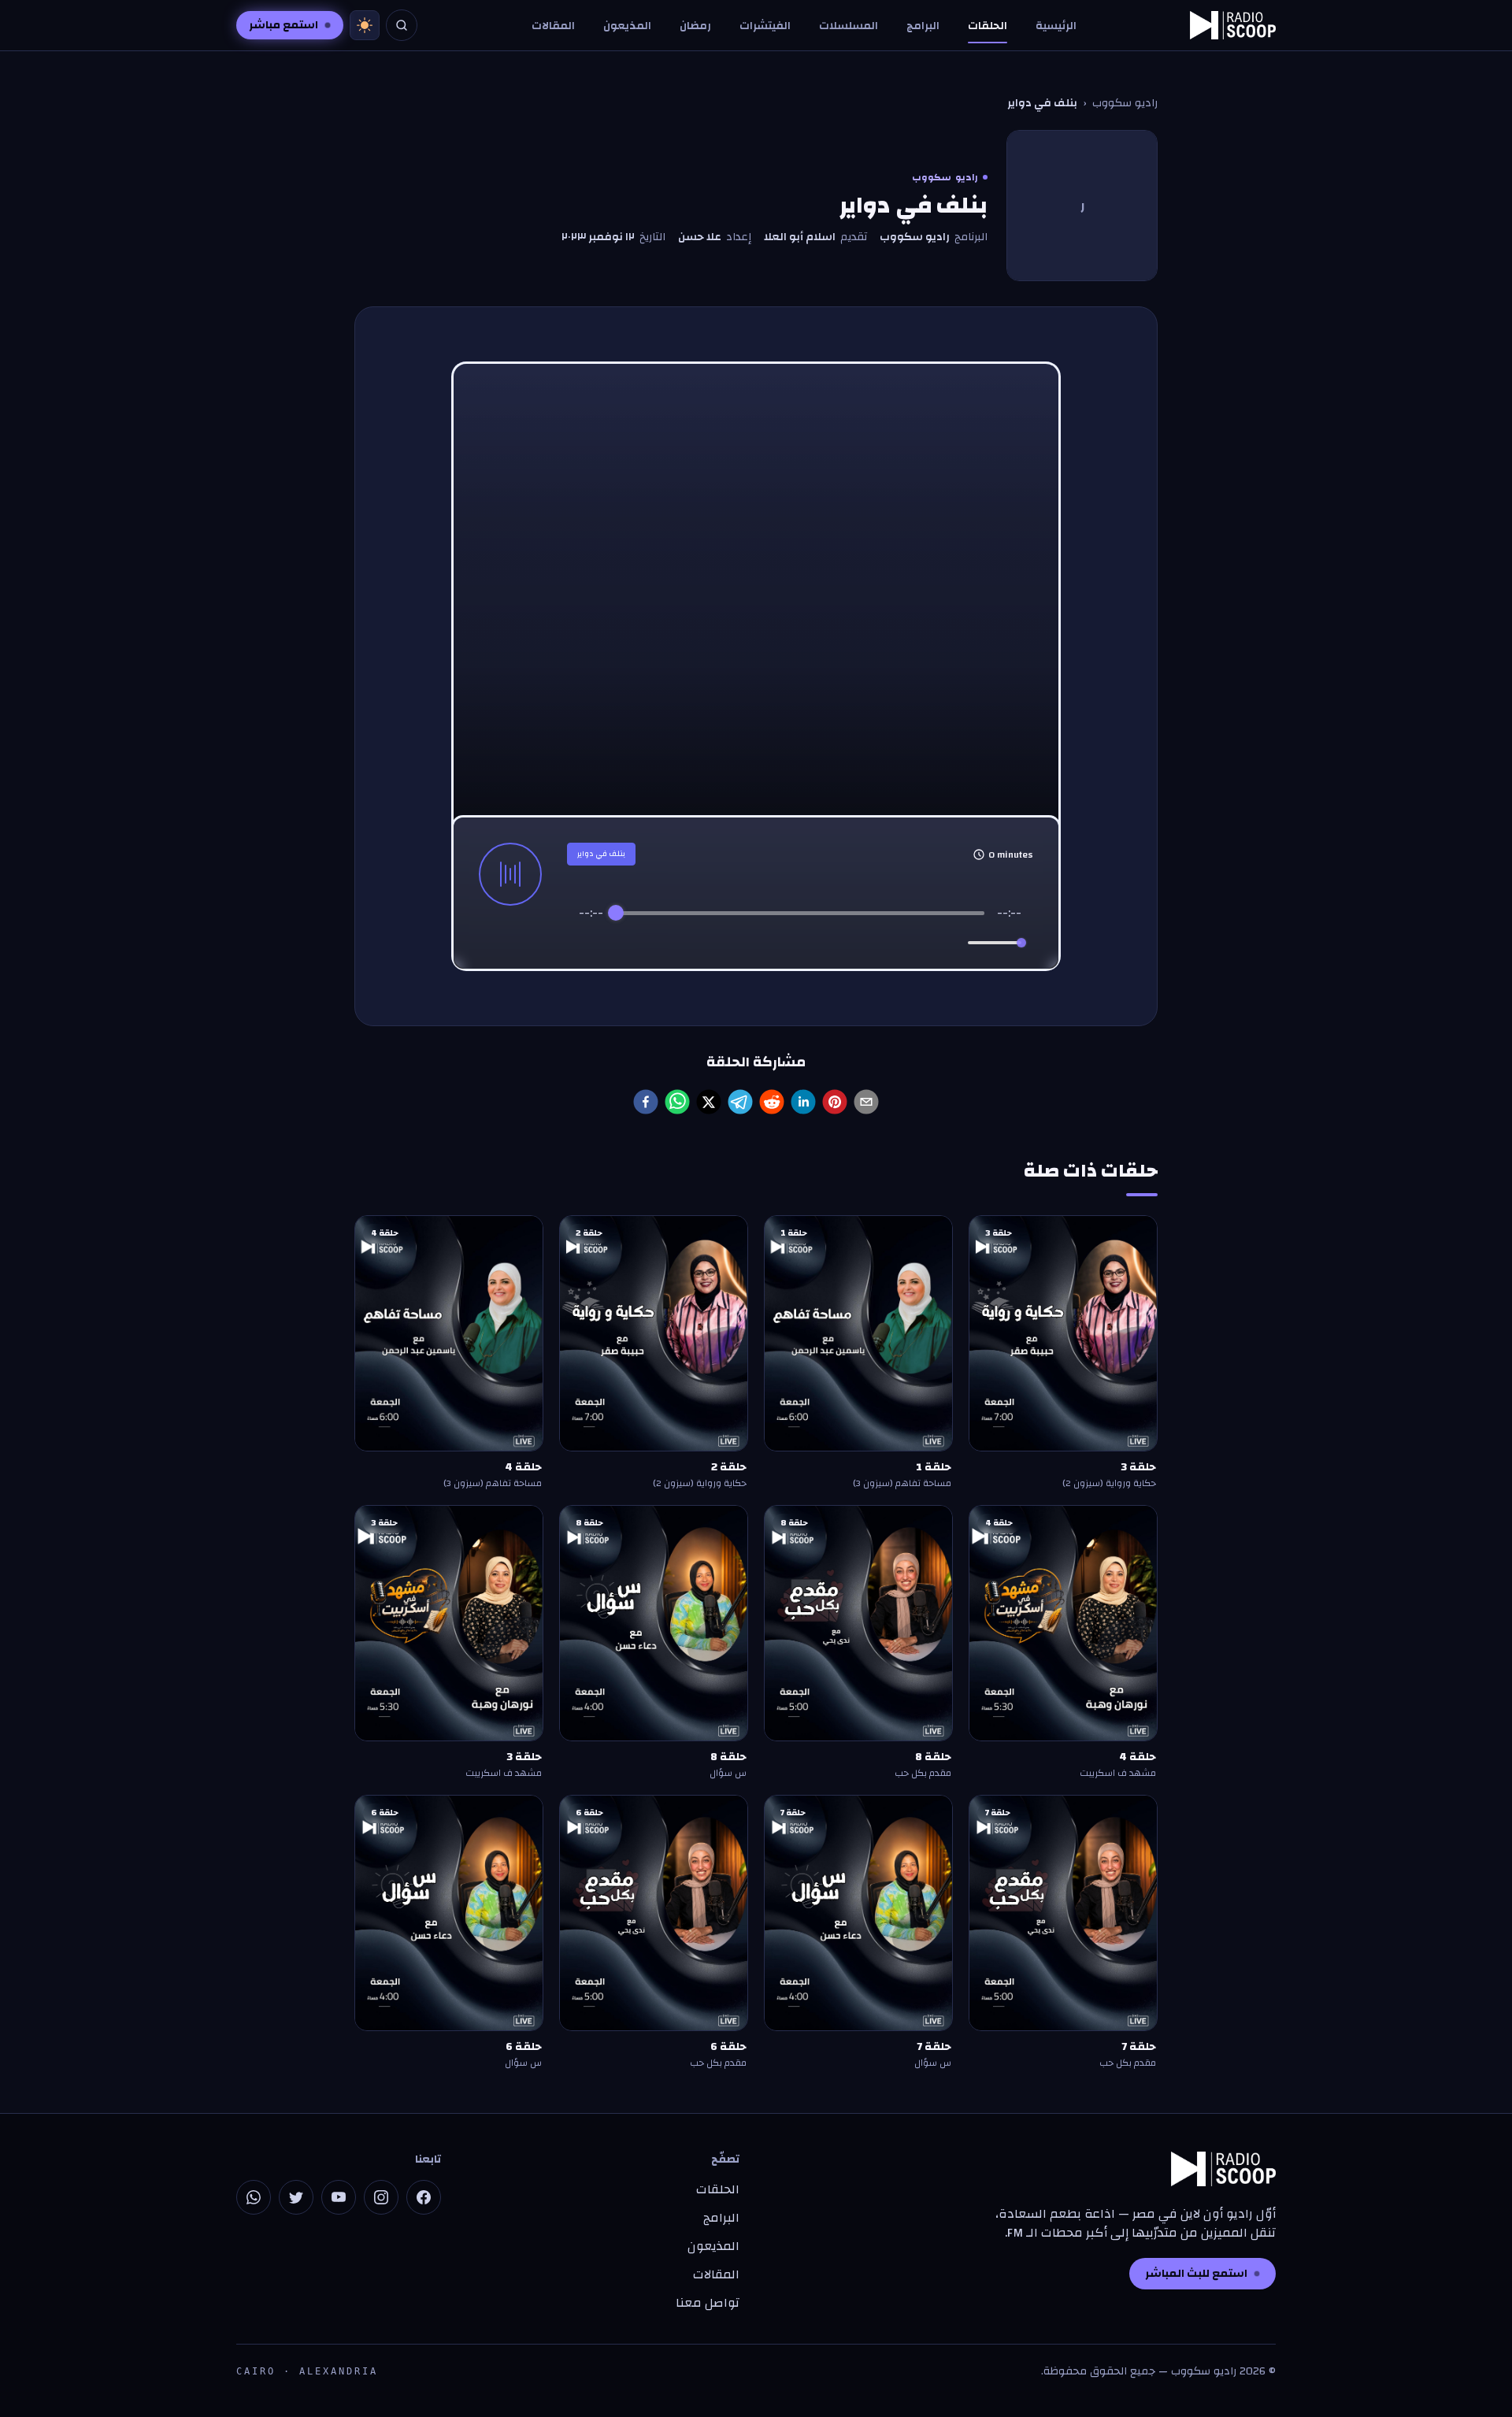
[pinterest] (835, 1102)
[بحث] (402, 25)
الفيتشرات (765, 26)
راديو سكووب (1125, 103)
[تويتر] (296, 2197)
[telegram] (740, 1102)
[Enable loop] (589, 943)
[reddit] (772, 1102)
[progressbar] (800, 913)
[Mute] (953, 943)
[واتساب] (254, 2197)
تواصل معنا (708, 2303)
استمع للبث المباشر (1196, 2274)
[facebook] (646, 1102)
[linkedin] (803, 1102)
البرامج (923, 26)
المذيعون (627, 26)
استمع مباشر (283, 25)
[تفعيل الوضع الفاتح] (365, 25)
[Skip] (867, 943)
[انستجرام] (381, 2197)
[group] (800, 932)
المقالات (553, 26)
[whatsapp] (677, 1102)
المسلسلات (849, 26)
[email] (866, 1102)
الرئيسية (1056, 26)
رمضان (695, 26)
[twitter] (709, 1102)
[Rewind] (766, 943)
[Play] (800, 943)
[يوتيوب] (339, 2197)
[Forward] (834, 943)
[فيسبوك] (424, 2197)
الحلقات (988, 26)
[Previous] (734, 943)
